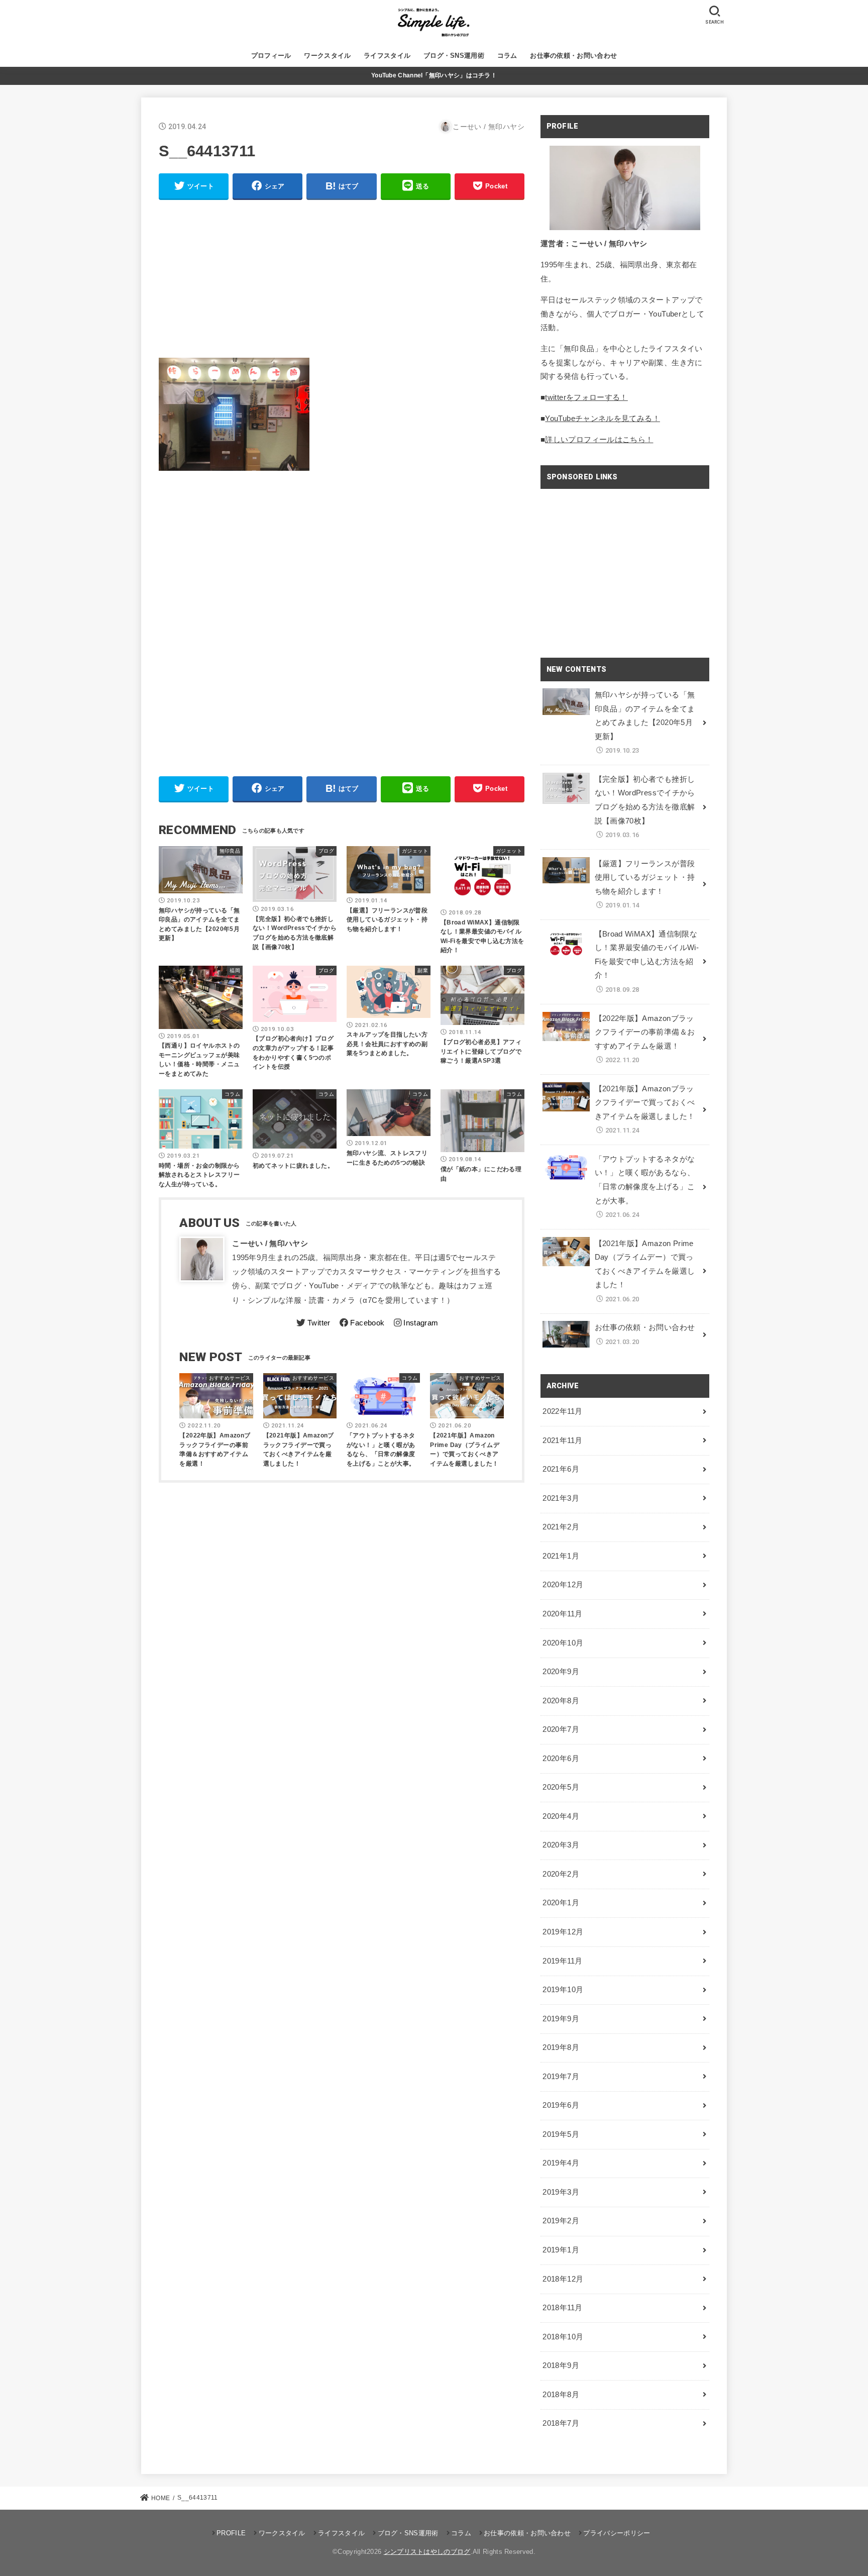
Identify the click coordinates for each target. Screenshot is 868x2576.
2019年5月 (561, 2134)
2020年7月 (561, 1729)
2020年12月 (563, 1585)
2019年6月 (561, 2105)
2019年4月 (561, 2163)
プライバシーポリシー (617, 2533)
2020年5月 (561, 1787)
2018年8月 (561, 2395)
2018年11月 (562, 2308)
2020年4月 (561, 1816)
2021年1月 (561, 1556)
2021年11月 (562, 1440)
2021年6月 (561, 1469)
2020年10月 (563, 1643)
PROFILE (231, 2533)
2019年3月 (561, 2192)
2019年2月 (561, 2221)
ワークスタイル (327, 56)
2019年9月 (561, 2019)
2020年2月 (561, 1874)
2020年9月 (561, 1672)
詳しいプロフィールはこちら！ (599, 440)
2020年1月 (561, 1903)
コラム (507, 56)
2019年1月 (561, 2250)
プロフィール (271, 56)
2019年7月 (561, 2077)
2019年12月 (563, 1932)
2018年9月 (561, 2365)
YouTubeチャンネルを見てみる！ (603, 419)
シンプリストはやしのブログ (427, 2552)
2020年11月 (562, 1614)
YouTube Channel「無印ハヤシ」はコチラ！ (434, 75)
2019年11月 (562, 1961)
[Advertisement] (342, 279)
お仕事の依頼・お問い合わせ (573, 56)
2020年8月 (561, 1701)
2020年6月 (561, 1759)
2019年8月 (561, 2047)
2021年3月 (561, 1498)
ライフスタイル (387, 56)
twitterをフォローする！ (586, 397)
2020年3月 (561, 1845)
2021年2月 (561, 1527)
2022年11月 (562, 1411)
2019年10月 (563, 1990)
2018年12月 (563, 2279)
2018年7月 (561, 2423)
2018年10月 (563, 2337)
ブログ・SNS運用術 (454, 56)
